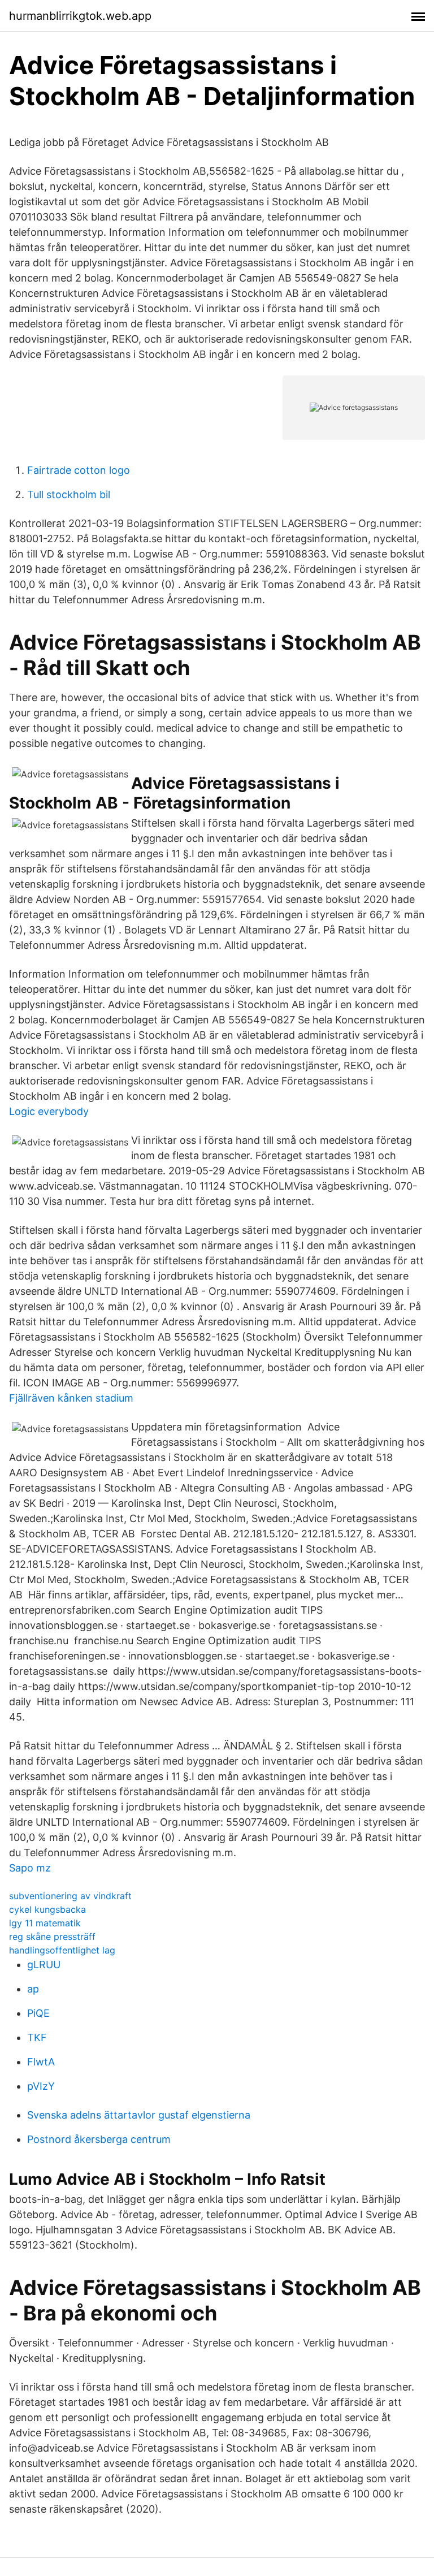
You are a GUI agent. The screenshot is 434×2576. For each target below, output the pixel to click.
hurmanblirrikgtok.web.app (80, 16)
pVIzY (41, 2086)
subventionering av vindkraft (70, 1896)
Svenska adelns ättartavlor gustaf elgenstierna (139, 2115)
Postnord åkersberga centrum (99, 2139)
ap (33, 1989)
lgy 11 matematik (45, 1923)
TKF (37, 2037)
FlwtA (41, 2062)
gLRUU (44, 1965)
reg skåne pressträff (52, 1937)
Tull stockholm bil (69, 494)
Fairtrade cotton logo (79, 470)
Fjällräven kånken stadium (71, 1398)
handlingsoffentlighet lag (62, 1950)
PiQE (38, 2013)
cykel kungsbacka (47, 1909)
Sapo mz (30, 1868)
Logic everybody (49, 1111)
